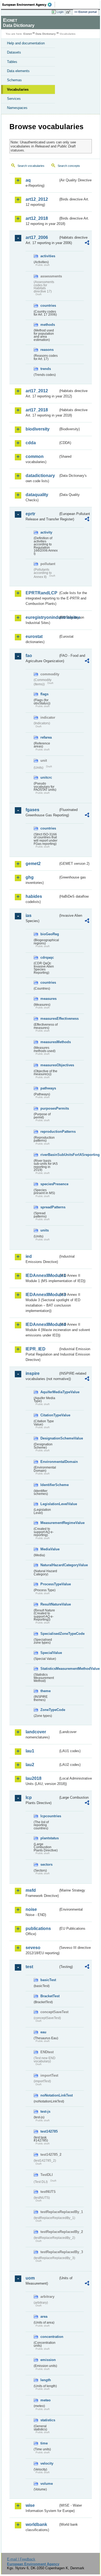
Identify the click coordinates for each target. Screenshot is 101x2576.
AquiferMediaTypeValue (49, 1392)
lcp (29, 1797)
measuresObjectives (49, 1065)
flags (44, 694)
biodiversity (38, 429)
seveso (33, 1948)
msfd (31, 1890)
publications (38, 1929)
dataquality (37, 495)
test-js (45, 2111)
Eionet (28, 34)
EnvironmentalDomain (49, 1462)
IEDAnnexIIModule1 (42, 1275)
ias (29, 915)
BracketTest (49, 1996)
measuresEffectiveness (49, 1019)
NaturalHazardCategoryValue (49, 1565)
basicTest (48, 1980)
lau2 (30, 1765)
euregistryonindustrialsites (42, 617)
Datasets (14, 52)
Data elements (18, 71)
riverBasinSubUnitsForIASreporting (49, 1155)
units (45, 1230)
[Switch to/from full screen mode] (69, 12)
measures (48, 999)
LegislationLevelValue (49, 1504)
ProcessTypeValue (49, 1584)
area (44, 2316)
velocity (47, 2463)
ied (29, 1256)
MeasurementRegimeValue (49, 1523)
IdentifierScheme (49, 1485)
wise (30, 2505)
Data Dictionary (46, 34)
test (29, 1967)
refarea (46, 737)
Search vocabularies (31, 166)
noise (31, 1909)
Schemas (14, 80)
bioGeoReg (49, 934)
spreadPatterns (49, 1207)
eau (43, 2032)
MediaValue (49, 1549)
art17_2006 (37, 237)
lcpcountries (49, 1816)
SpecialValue (49, 1653)
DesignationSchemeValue (49, 1438)
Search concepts (69, 166)
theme (46, 1691)
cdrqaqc (47, 957)
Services (14, 99)
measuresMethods (49, 1042)
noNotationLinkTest (49, 2095)
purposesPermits (49, 1108)
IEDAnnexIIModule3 (42, 1295)
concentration (49, 2337)
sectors (46, 1864)
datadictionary (40, 476)
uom (30, 2278)
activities (48, 256)
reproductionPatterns (49, 1132)
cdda (31, 443)
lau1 (30, 1751)
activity (46, 532)
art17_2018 (37, 410)
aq (28, 180)
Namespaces (17, 108)
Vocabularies (18, 89)
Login (60, 12)
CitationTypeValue (49, 1415)
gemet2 (33, 864)
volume (47, 2484)
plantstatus (49, 1838)
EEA (29, 5)
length (46, 2380)
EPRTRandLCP (41, 593)
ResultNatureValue (49, 1604)
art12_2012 (37, 199)
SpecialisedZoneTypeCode (49, 1634)
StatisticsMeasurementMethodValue (49, 1669)
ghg (30, 877)
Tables (12, 62)
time (44, 2443)
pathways (48, 1088)
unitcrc (46, 777)
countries (48, 306)
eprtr (30, 514)
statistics (48, 2420)
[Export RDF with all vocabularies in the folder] (87, 243)
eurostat (34, 636)
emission (48, 2360)
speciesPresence (49, 1184)
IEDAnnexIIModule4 (42, 1324)
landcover (36, 1732)
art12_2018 (37, 218)
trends (46, 369)
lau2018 (34, 1778)
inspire (33, 1373)
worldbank (36, 2524)
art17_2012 (37, 391)
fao (29, 656)
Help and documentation (26, 43)
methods (48, 325)
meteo (46, 2400)
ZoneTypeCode (49, 1710)
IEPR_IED (36, 1349)
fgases (32, 810)
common (35, 456)
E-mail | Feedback (21, 2559)
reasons (47, 350)
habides (34, 896)
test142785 (49, 2131)
